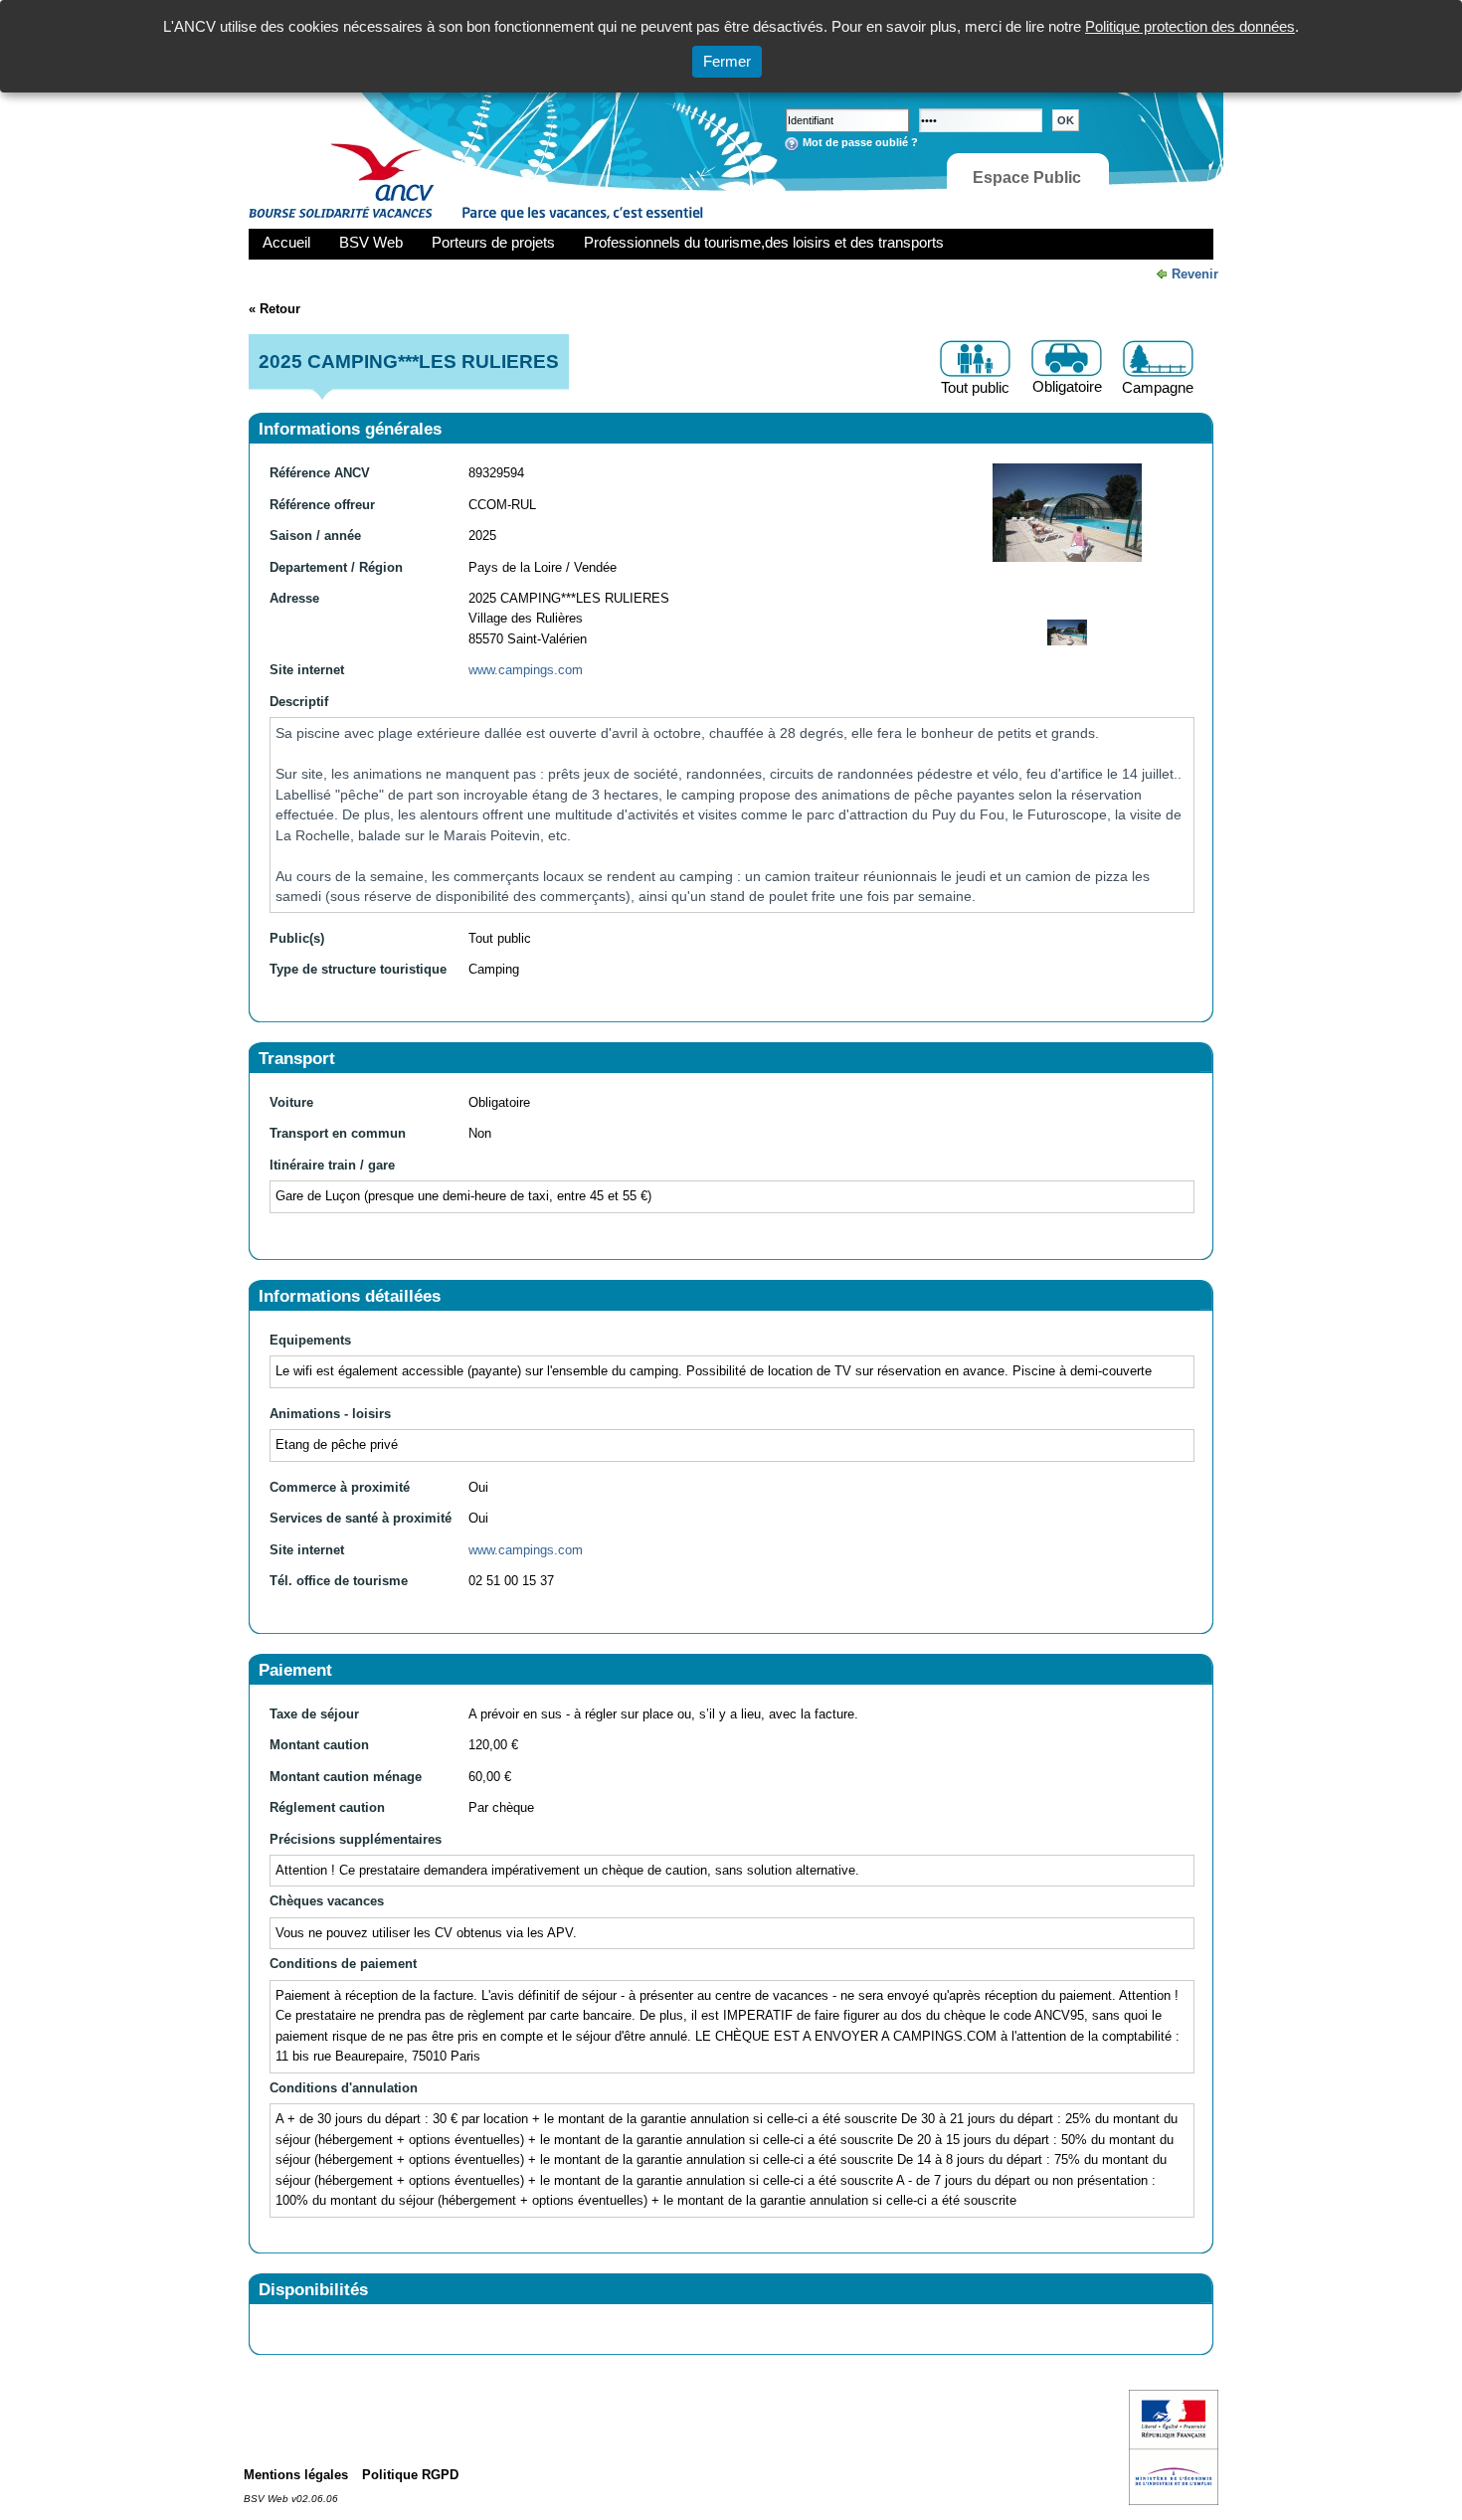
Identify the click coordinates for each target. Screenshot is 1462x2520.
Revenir (1195, 274)
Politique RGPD (410, 2475)
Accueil (286, 242)
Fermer (727, 61)
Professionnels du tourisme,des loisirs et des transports (764, 242)
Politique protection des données (1190, 26)
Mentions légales (296, 2475)
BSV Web (371, 242)
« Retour (274, 309)
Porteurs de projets (493, 242)
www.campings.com (526, 670)
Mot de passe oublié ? (860, 142)
